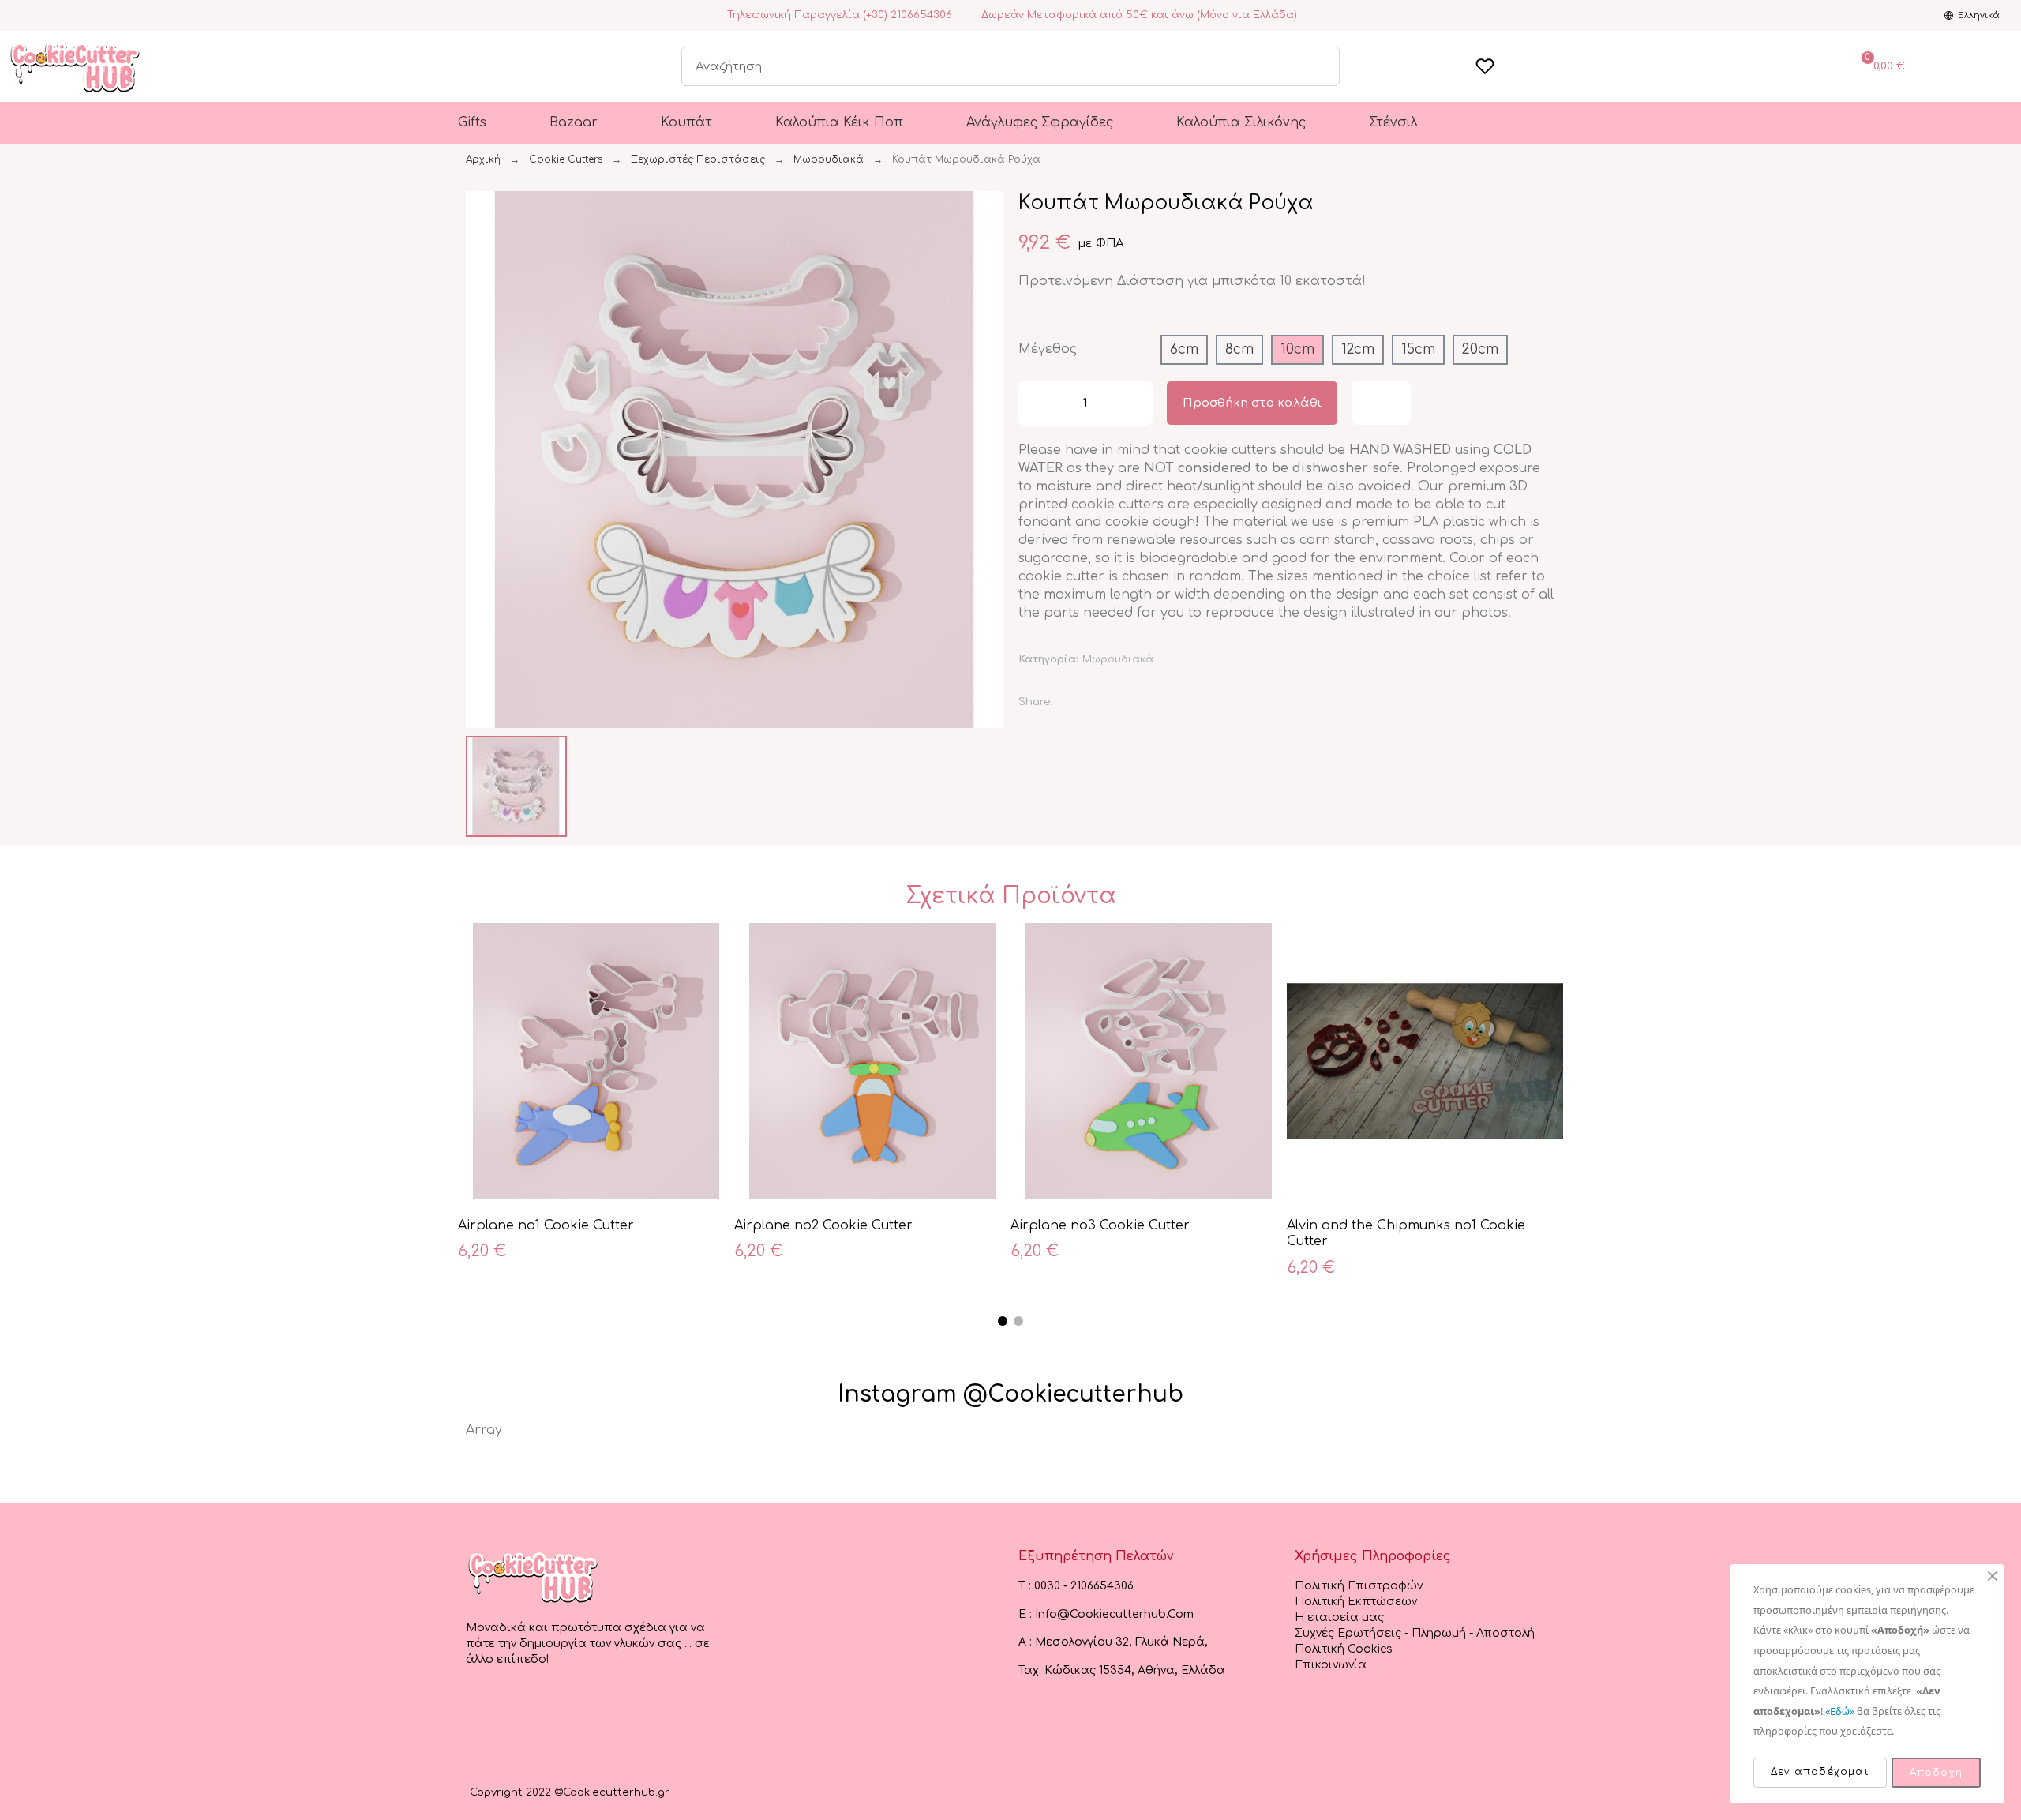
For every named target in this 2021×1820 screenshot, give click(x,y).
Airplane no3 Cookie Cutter (1100, 1225)
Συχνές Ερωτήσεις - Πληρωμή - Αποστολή (1415, 1633)
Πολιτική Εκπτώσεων (1356, 1602)
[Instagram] (34, 15)
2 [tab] (1018, 1321)
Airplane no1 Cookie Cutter (546, 1225)
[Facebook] (15, 15)
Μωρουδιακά (1118, 659)
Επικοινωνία (1331, 1665)
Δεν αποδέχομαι (1820, 1772)
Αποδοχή (1936, 1773)
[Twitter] (1109, 703)
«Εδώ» (1840, 1711)
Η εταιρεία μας (1339, 1617)
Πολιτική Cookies (1344, 1649)
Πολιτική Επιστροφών (1359, 1586)
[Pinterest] (1147, 703)
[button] (480, 460)
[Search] (1319, 66)
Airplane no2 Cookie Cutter (823, 1225)
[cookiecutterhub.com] (533, 1577)
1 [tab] (1003, 1321)
